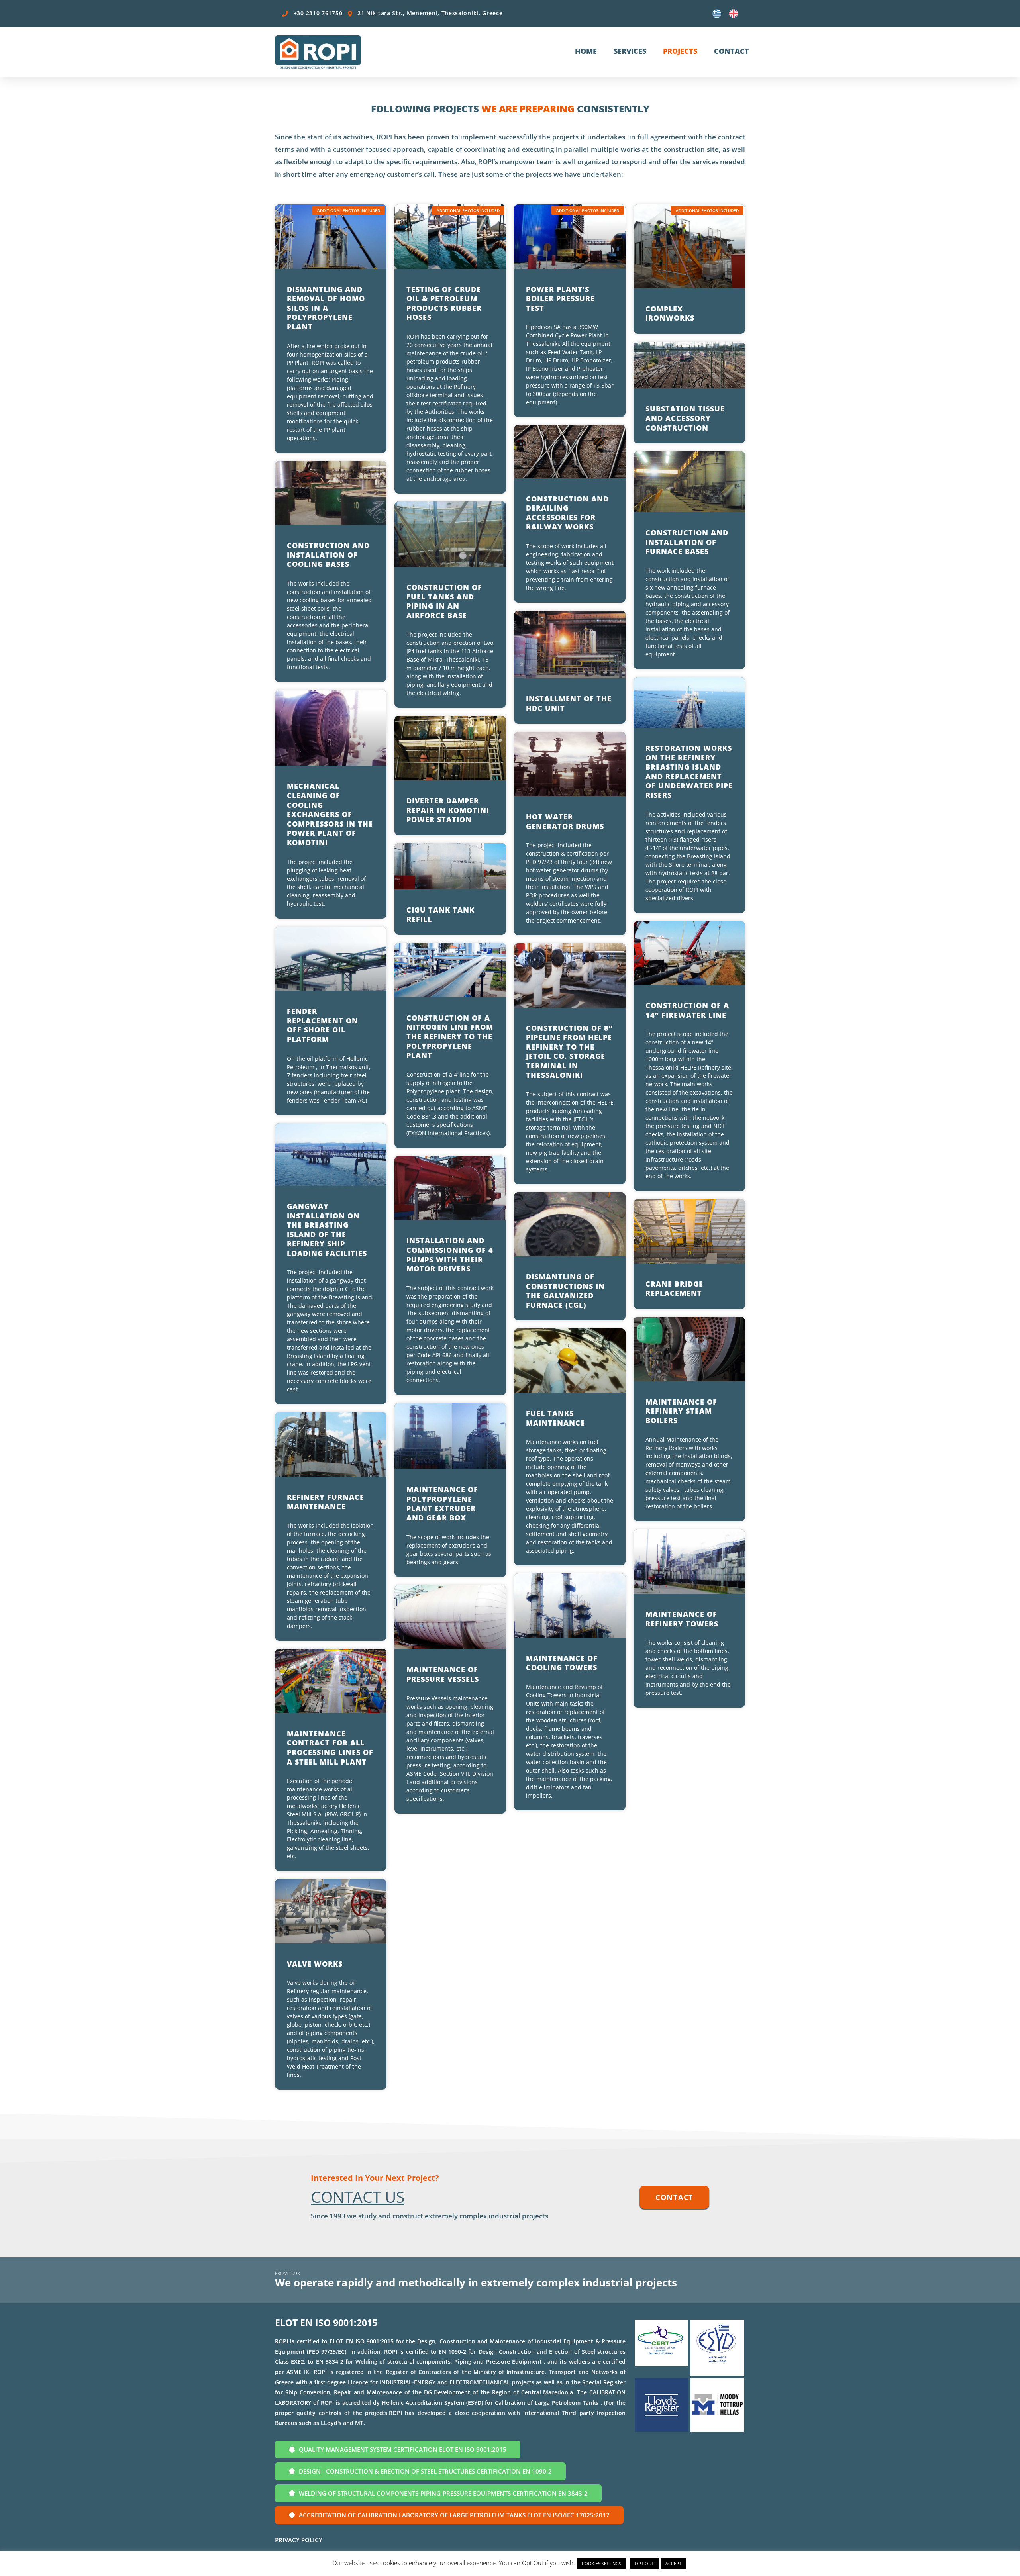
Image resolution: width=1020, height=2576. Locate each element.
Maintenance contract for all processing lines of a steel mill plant (330, 1748)
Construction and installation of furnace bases (687, 542)
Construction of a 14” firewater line (687, 1010)
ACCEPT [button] (673, 2563)
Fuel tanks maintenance (555, 1418)
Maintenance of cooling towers (562, 1663)
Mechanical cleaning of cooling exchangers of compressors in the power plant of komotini (330, 814)
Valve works (315, 1964)
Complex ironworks (670, 313)
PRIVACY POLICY (299, 2540)
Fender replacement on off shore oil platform (323, 1025)
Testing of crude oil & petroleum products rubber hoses (444, 303)
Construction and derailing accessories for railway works (567, 513)
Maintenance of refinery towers (682, 1619)
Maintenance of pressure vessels (444, 1674)
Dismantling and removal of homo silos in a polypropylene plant (326, 308)
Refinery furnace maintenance (326, 1502)
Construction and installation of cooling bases (328, 555)
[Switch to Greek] (717, 14)
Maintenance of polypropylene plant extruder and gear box (442, 1503)
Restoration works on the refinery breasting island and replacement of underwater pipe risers (689, 772)
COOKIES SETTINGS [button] (601, 2563)
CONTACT (732, 51)
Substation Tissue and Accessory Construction (685, 418)
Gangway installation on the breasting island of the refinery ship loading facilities (327, 1230)
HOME (586, 51)
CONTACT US (358, 2197)
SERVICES (630, 51)
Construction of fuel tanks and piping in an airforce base (444, 601)
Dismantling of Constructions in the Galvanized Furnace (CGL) (565, 1291)
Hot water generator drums (565, 821)
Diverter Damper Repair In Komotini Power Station (448, 810)
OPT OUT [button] (644, 2563)
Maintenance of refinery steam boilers (681, 1411)
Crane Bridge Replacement (674, 1289)
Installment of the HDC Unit (569, 703)
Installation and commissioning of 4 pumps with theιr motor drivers (450, 1255)
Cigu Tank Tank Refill (440, 915)
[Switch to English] (734, 14)
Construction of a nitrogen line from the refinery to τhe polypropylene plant (450, 1036)
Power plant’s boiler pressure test (560, 299)
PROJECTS (680, 51)
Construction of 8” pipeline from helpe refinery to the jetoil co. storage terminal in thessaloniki (569, 1052)
